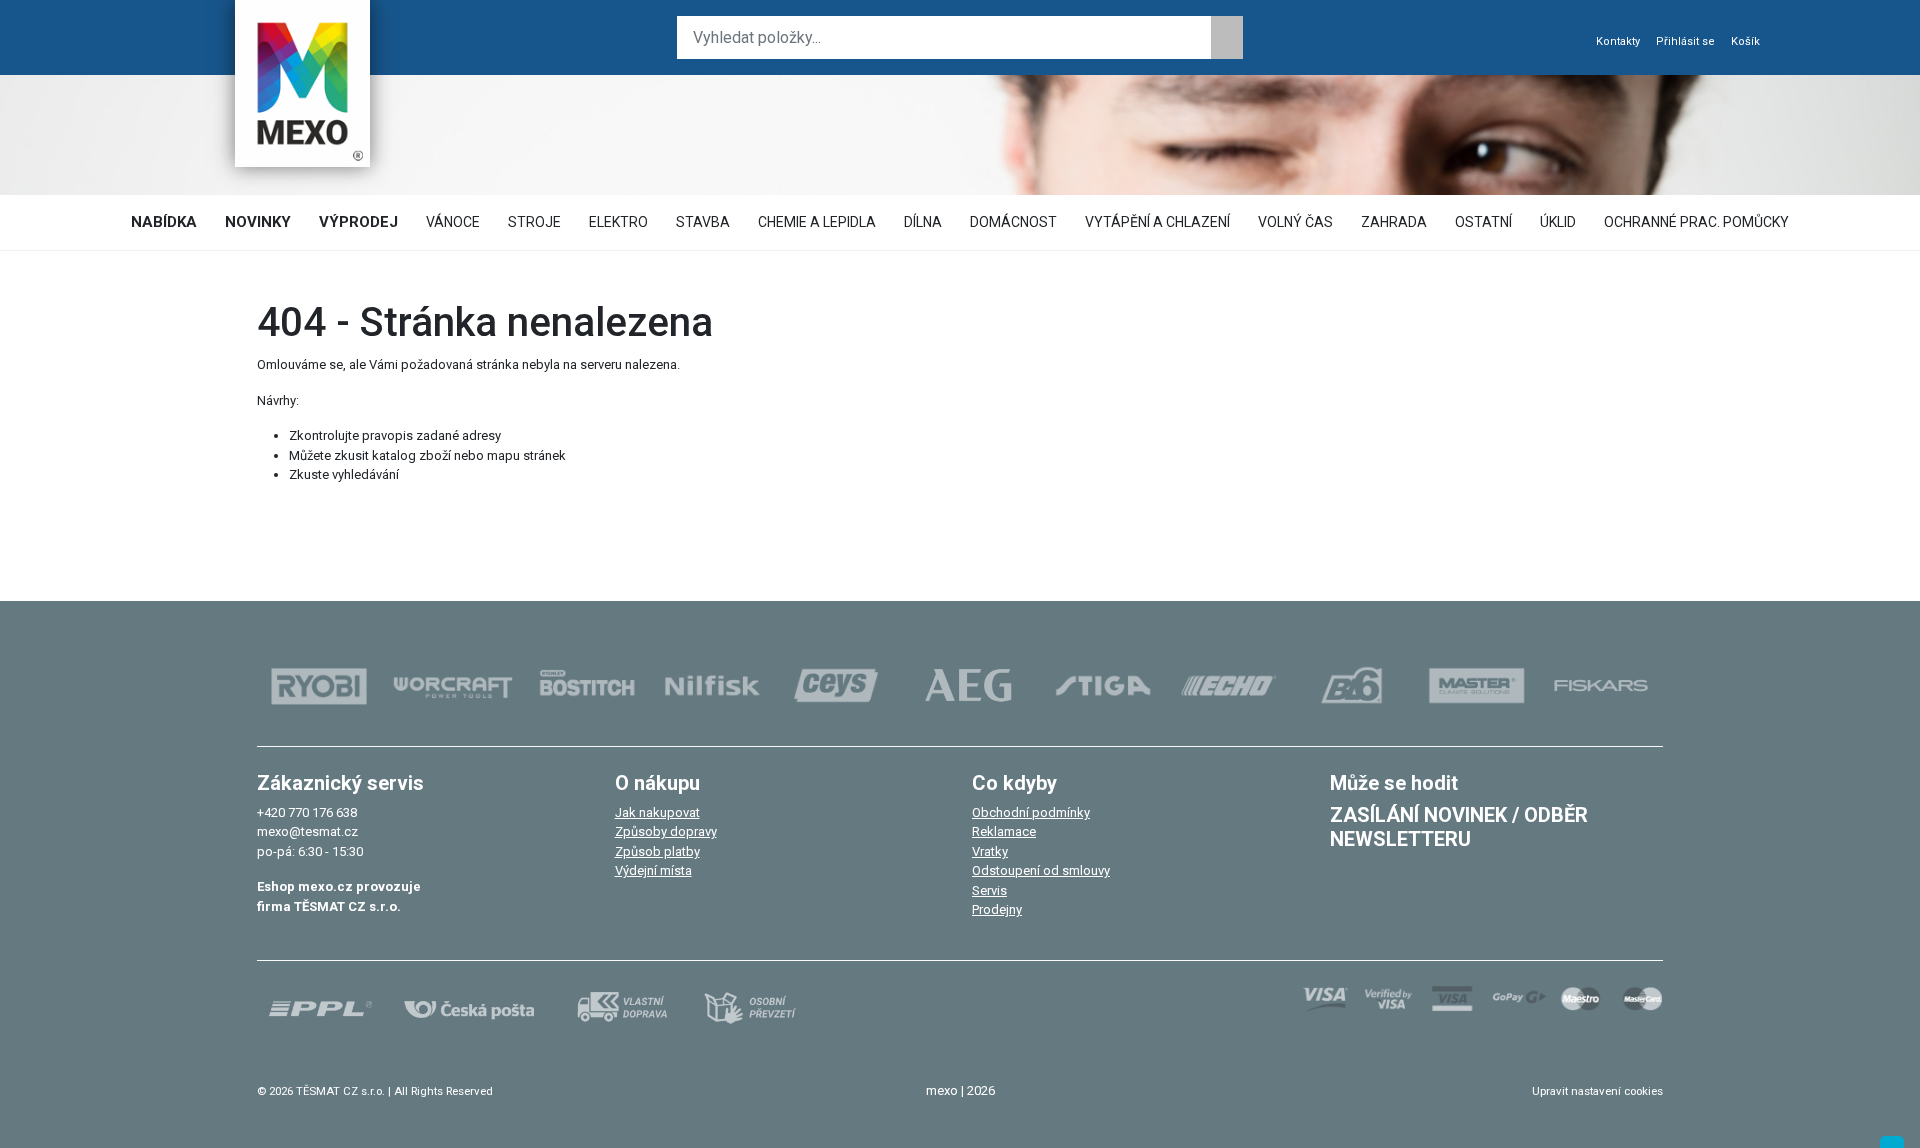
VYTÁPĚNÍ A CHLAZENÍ (1157, 222)
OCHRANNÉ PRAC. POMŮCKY (1696, 222)
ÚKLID (1558, 222)
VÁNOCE (453, 222)
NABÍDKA (164, 222)
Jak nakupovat (657, 812)
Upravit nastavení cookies (1597, 1091)
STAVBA (703, 222)
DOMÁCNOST (1013, 222)
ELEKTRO (618, 222)
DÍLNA (923, 222)
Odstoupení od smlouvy (1041, 870)
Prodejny (997, 909)
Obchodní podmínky (1031, 812)
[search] (1227, 37)
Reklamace (1004, 831)
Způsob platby (657, 851)
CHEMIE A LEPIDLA (817, 222)
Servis (989, 890)
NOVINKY (258, 222)
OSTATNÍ (1483, 222)
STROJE (534, 222)
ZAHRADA (1394, 222)
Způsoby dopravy (666, 831)
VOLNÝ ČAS (1295, 222)
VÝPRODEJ (358, 222)
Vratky (990, 851)
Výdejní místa (653, 870)
